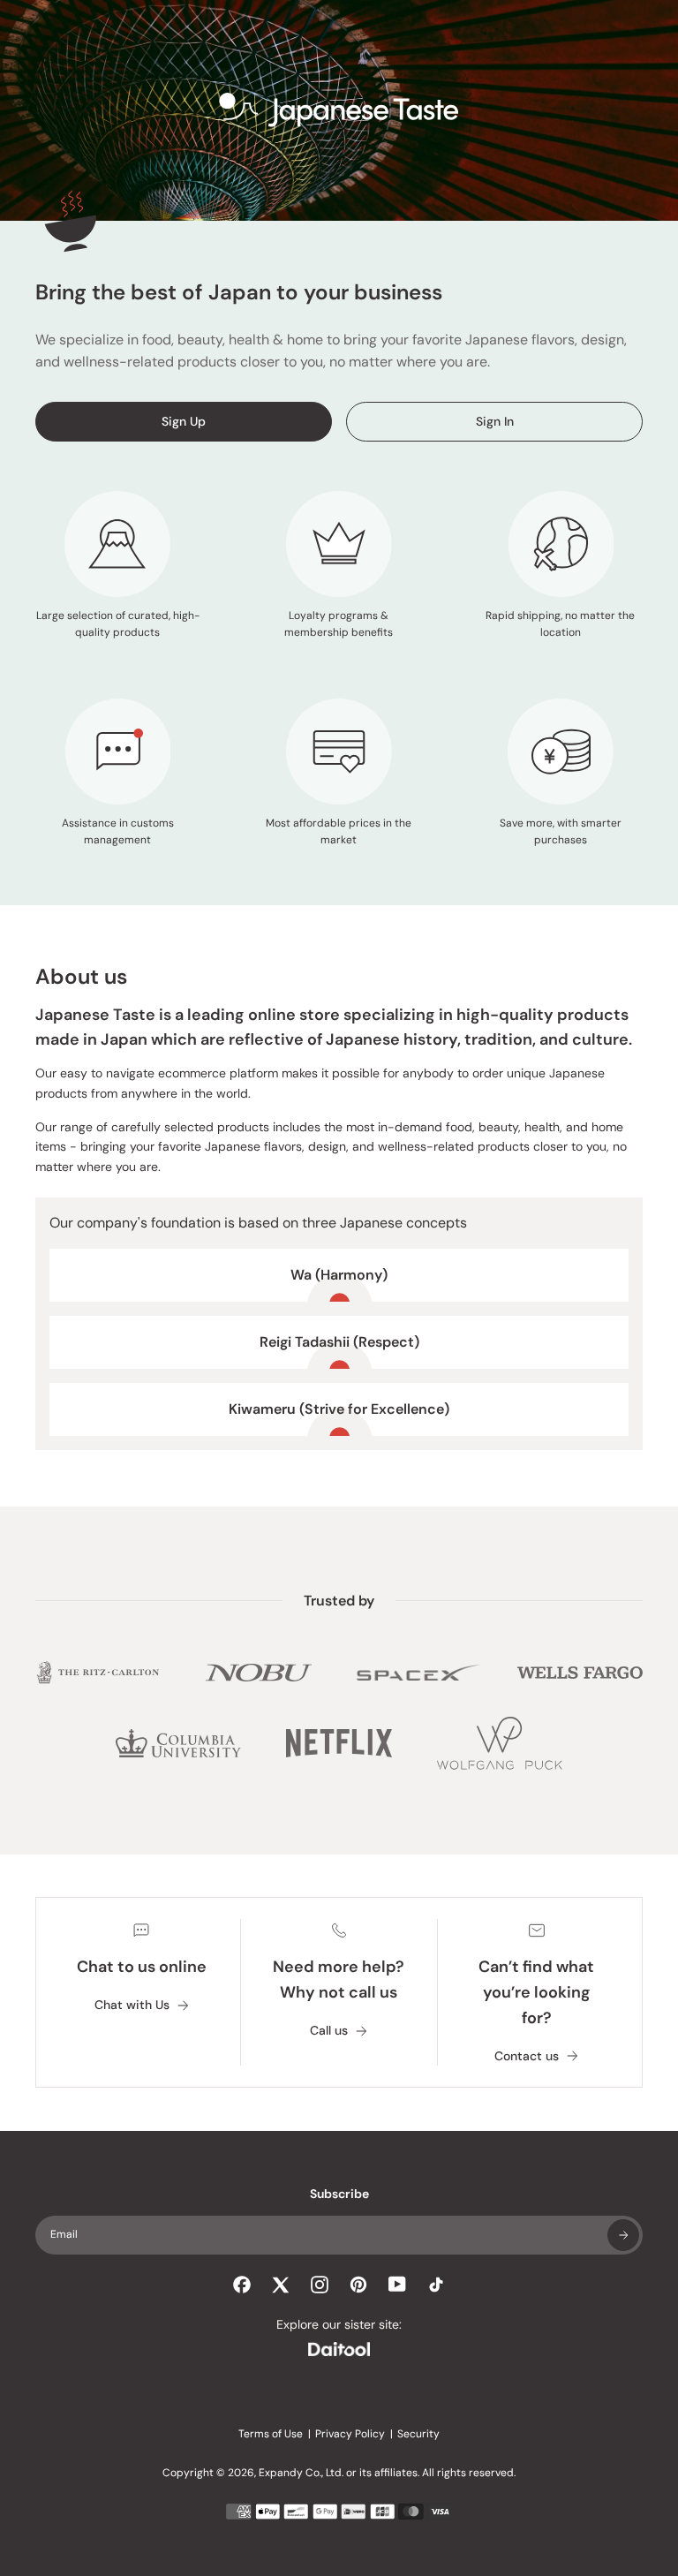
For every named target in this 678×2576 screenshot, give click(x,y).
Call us (329, 2031)
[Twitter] (281, 2285)
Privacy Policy (350, 2434)
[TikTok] (436, 2285)
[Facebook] (242, 2285)
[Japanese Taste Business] (339, 110)
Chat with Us (132, 2005)
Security (418, 2434)
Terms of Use (271, 2434)
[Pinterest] (358, 2285)
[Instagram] (320, 2285)
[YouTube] (397, 2284)
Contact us (527, 2056)
